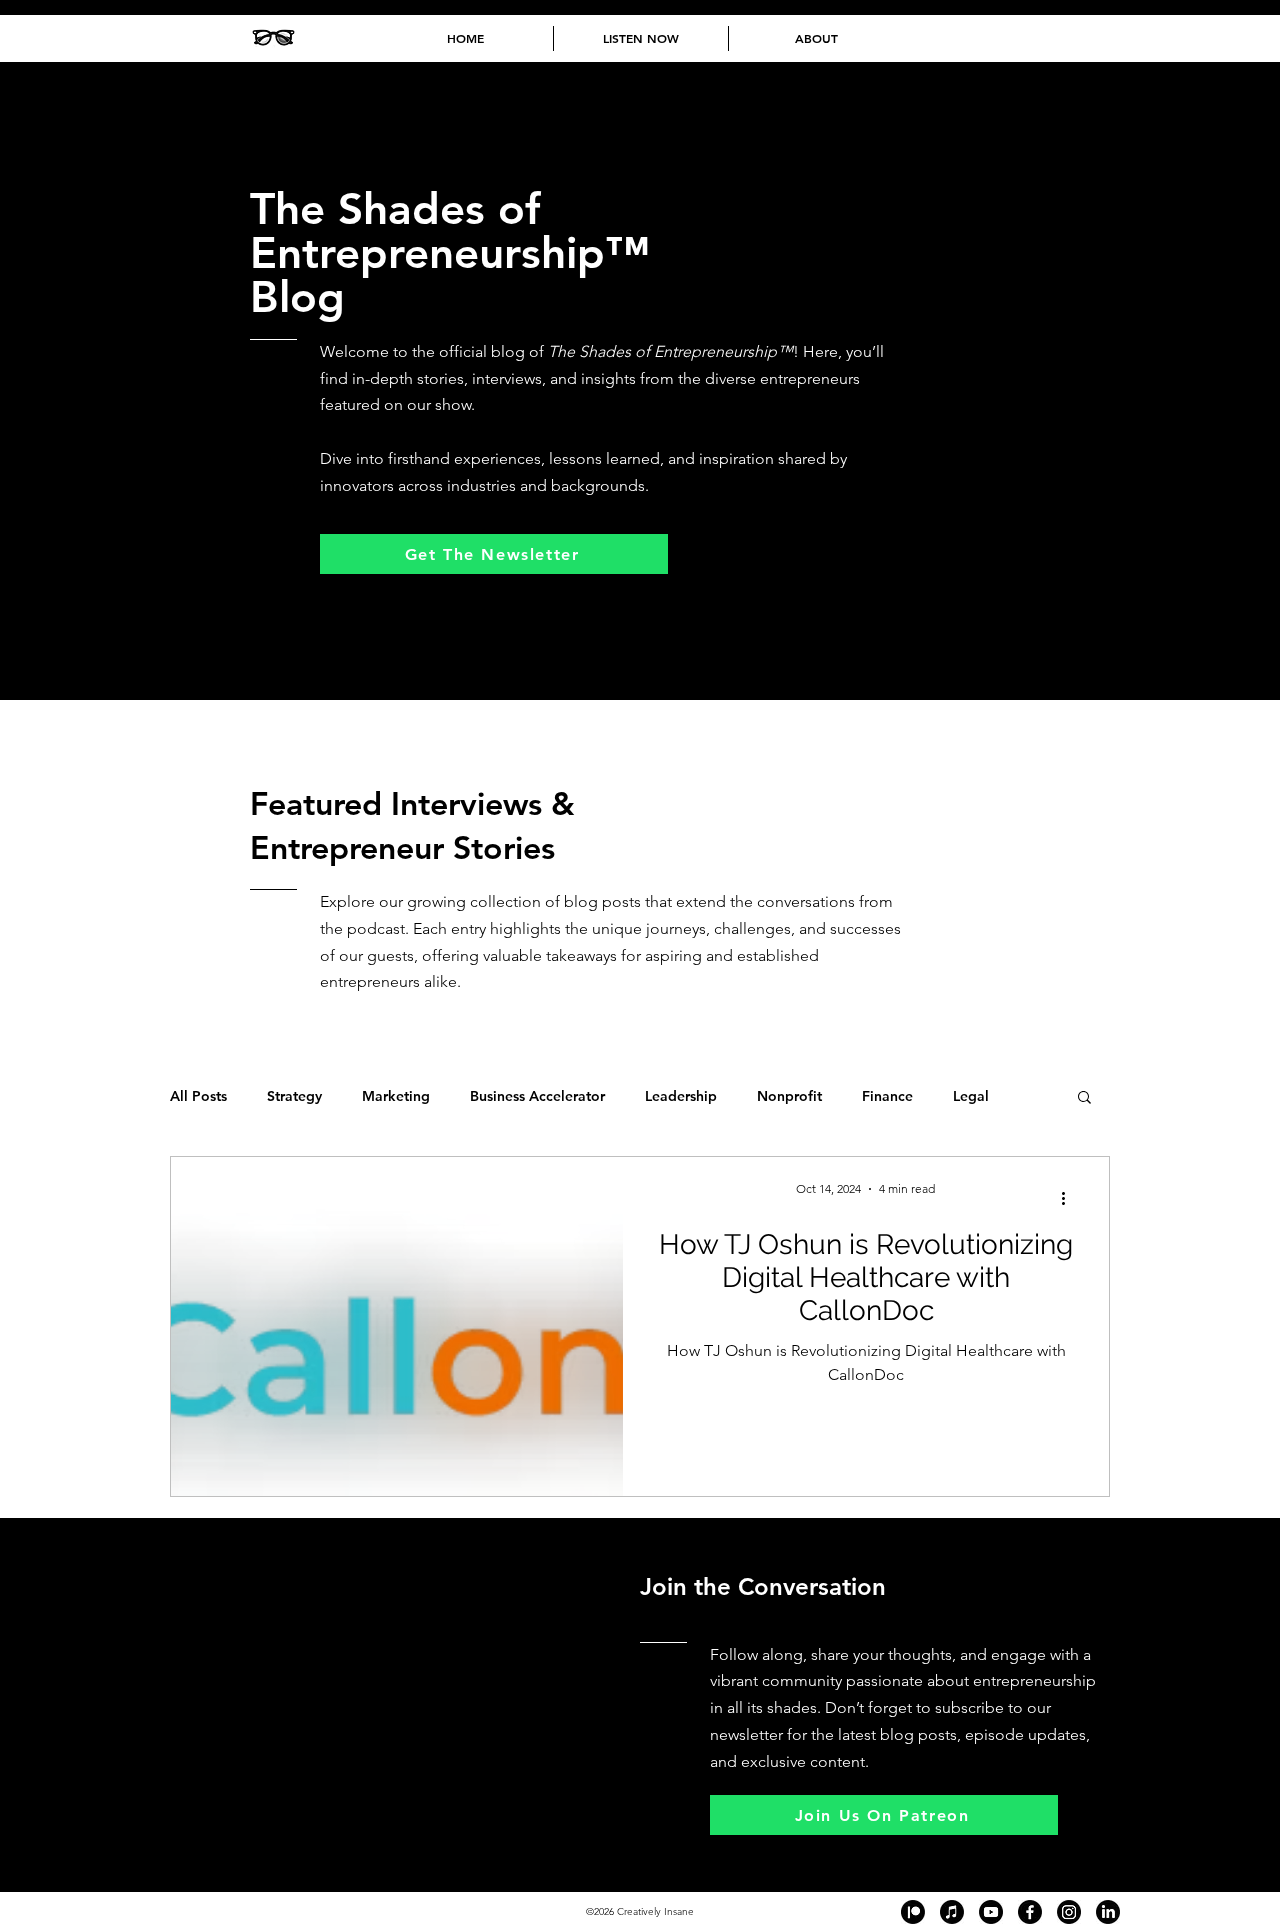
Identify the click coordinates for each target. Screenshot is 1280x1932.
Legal (971, 1096)
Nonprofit (789, 1096)
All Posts (198, 1096)
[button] (1084, 1098)
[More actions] (1070, 1198)
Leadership (681, 1096)
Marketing (396, 1096)
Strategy (294, 1096)
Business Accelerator (537, 1096)
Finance (887, 1096)
